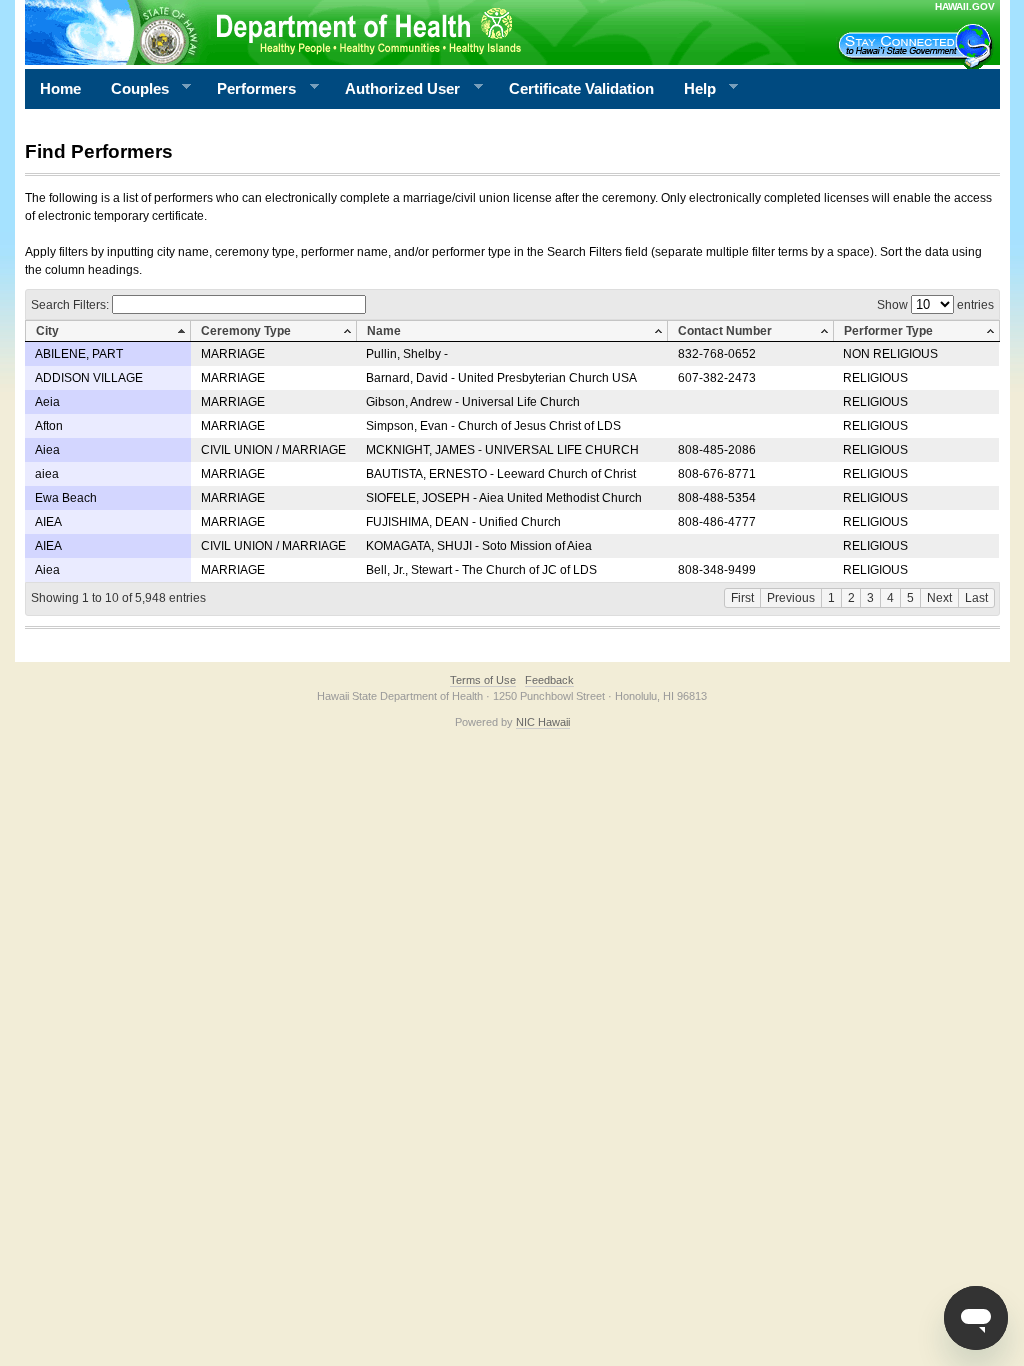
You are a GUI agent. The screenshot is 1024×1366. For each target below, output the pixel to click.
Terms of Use (483, 680)
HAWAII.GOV (965, 6)
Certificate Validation (581, 88)
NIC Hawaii (543, 722)
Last (976, 598)
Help (692, 89)
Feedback (549, 680)
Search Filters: (71, 305)
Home (60, 88)
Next (939, 598)
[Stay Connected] (918, 46)
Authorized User (395, 89)
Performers (249, 89)
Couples (132, 89)
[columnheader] (108, 331)
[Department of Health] (415, 32)
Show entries (935, 305)
